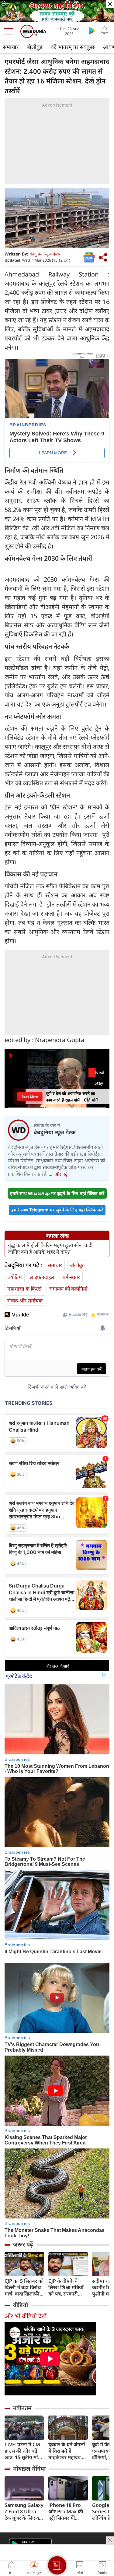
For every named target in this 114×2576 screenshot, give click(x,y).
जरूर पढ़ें (23, 2244)
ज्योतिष (15, 1277)
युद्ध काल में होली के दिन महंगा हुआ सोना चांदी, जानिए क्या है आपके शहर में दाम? (51, 1249)
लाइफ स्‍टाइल (42, 1277)
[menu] (10, 31)
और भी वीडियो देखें (26, 2316)
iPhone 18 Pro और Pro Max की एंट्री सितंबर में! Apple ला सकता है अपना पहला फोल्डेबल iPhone (67, 2512)
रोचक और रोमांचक (25, 1300)
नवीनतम (22, 2408)
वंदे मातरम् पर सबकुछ (73, 47)
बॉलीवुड (35, 47)
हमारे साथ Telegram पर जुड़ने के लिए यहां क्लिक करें (57, 1210)
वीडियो (21, 2305)
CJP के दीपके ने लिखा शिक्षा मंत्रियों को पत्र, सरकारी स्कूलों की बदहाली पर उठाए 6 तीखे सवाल (66, 2287)
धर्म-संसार (71, 1277)
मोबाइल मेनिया (29, 2469)
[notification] (104, 30)
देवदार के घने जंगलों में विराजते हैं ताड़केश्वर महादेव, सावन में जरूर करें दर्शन (67, 2451)
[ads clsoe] (110, 2540)
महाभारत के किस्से (24, 1289)
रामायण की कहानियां (68, 1289)
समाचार (11, 47)
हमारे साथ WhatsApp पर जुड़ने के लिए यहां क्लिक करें (57, 1193)
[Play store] (92, 30)
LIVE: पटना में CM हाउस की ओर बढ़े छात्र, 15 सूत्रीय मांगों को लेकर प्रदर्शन (24, 2451)
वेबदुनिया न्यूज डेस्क (45, 254)
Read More (30, 1096)
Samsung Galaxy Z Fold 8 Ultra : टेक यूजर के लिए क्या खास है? (24, 2512)
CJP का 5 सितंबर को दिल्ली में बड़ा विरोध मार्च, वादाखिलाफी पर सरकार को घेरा (24, 2287)
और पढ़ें (61, 1174)
